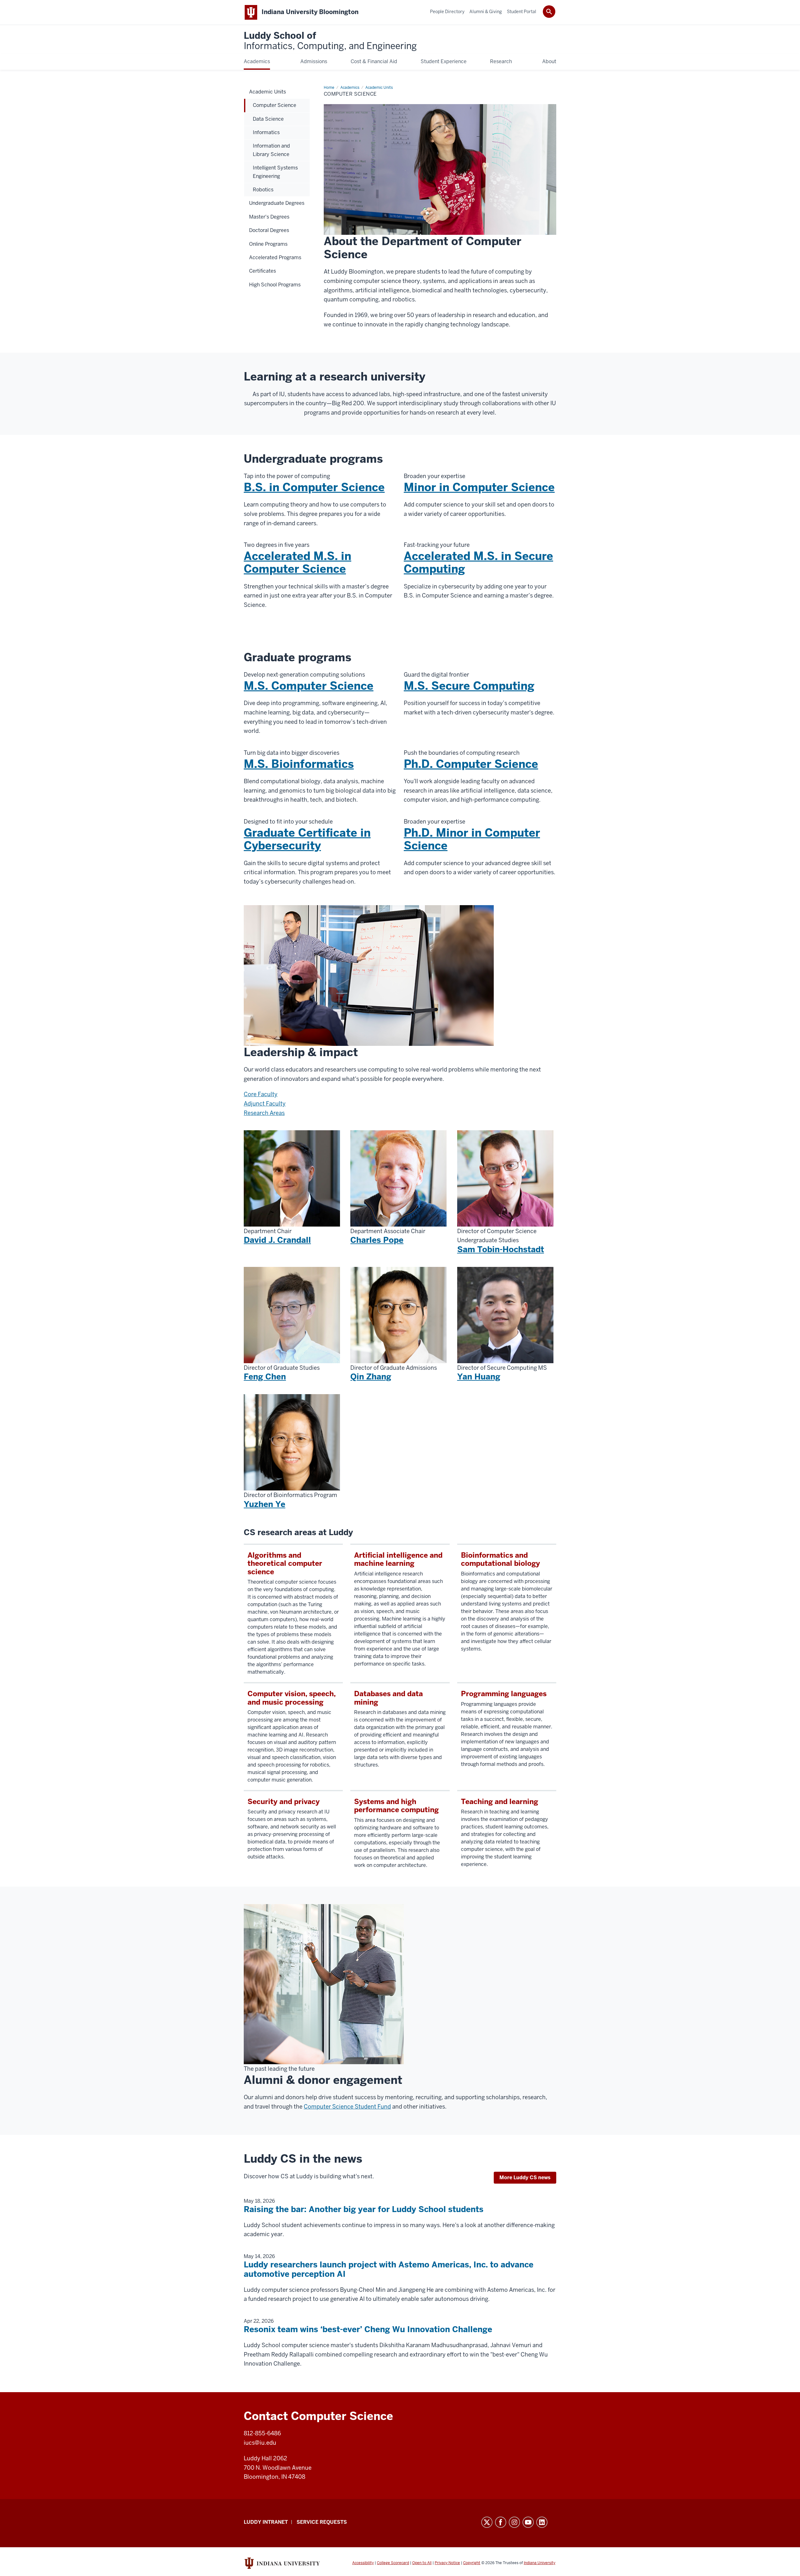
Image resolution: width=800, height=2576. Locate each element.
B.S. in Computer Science (314, 487)
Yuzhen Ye (265, 1504)
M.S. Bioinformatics (299, 764)
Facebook (501, 2522)
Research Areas (264, 1113)
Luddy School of (330, 41)
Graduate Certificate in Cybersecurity (307, 839)
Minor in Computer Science (479, 487)
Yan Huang (479, 1377)
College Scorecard (393, 2563)
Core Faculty (261, 1094)
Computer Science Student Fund (347, 2107)
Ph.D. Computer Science (471, 764)
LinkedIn (542, 2522)
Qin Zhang (371, 1377)
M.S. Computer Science (309, 686)
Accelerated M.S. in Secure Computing (478, 562)
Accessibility (363, 2563)
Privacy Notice (447, 2563)
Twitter (487, 2522)
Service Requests (322, 2522)
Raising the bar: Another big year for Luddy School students (364, 2209)
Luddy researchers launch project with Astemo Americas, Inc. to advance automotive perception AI (389, 2269)
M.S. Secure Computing (469, 686)
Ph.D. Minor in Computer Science (472, 839)
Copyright (472, 2563)
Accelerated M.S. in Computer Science (297, 562)
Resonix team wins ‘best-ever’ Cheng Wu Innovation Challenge (368, 2329)
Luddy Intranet (266, 2522)
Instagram (514, 2522)
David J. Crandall (277, 1240)
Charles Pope (377, 1240)
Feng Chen (265, 1377)
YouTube (528, 2522)
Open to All (422, 2563)
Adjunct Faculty (265, 1104)
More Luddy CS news (525, 2178)
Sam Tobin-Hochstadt (501, 1249)
